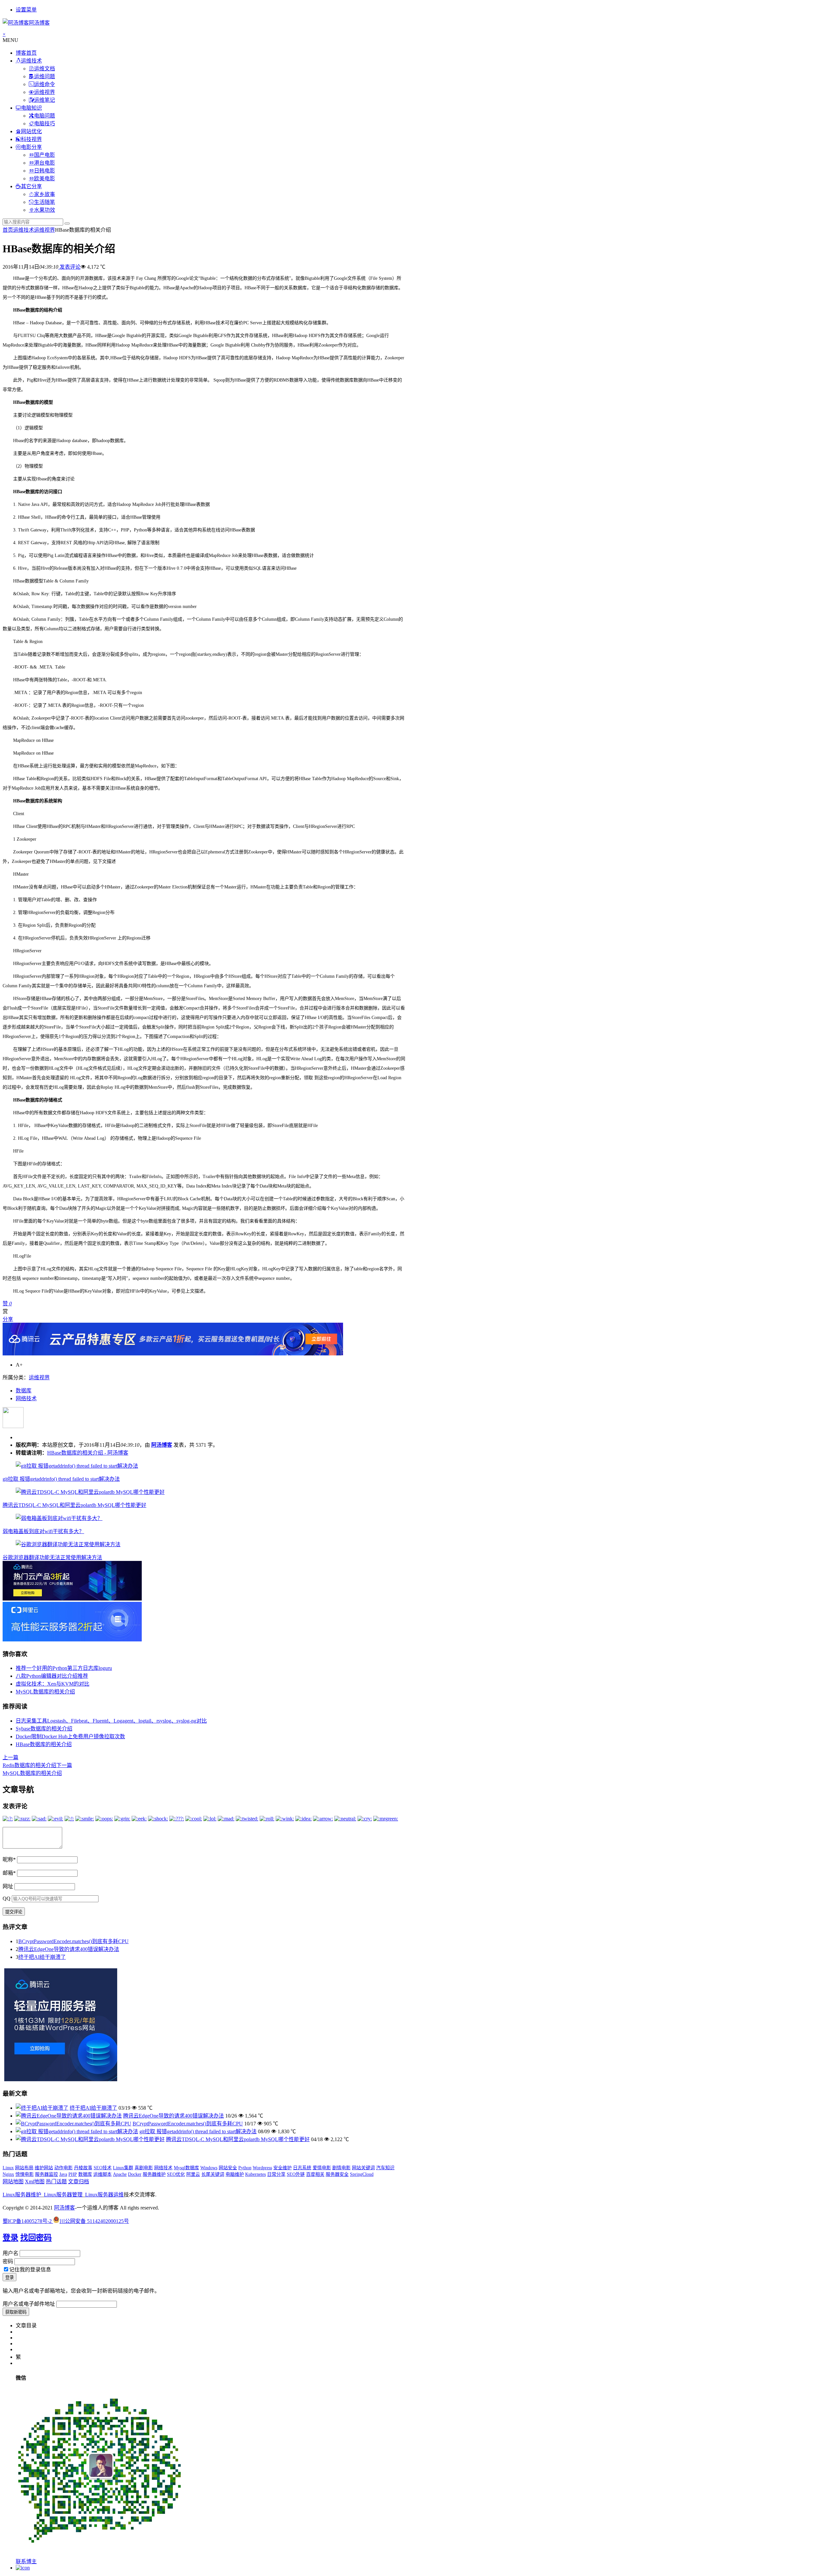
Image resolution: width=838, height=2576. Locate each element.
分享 (8, 1319)
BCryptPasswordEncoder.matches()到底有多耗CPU (73, 1941)
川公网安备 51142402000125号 (94, 2221)
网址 (8, 1886)
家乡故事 (45, 194)
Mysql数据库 (186, 2168)
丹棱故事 (83, 2168)
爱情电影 (322, 2168)
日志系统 (302, 2168)
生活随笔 (45, 202)
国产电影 (45, 155)
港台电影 (45, 163)
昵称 (9, 1860)
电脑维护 (235, 2174)
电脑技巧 (45, 124)
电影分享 (31, 147)
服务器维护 (154, 2174)
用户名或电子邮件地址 (29, 2304)
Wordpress (262, 2168)
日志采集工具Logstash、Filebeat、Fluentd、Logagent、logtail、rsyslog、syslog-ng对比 (111, 1721)
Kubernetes (255, 2174)
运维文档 (45, 69)
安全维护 (282, 2168)
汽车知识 (385, 2168)
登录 (10, 2238)
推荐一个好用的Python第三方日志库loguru (64, 1668)
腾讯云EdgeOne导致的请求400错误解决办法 (69, 1949)
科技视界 (31, 139)
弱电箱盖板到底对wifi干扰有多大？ (43, 1531)
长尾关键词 (213, 2174)
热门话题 (56, 2182)
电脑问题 (45, 116)
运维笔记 (45, 100)
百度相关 (315, 2174)
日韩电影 (45, 171)
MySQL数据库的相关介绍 (45, 1692)
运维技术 (31, 61)
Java (63, 2174)
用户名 (10, 2253)
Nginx (8, 2174)
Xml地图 (35, 2182)
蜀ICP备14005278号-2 (28, 2221)
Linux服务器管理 (63, 2195)
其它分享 (31, 186)
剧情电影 (341, 2168)
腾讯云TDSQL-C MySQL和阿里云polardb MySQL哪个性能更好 (74, 1505)
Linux (8, 2168)
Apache (120, 2174)
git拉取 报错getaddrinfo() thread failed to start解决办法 (61, 1479)
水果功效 (45, 210)
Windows (209, 2168)
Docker (135, 2174)
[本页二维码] (23, 2568)
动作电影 (64, 2168)
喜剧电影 (144, 2168)
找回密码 (36, 2238)
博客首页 (26, 53)
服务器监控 (46, 2174)
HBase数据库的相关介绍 (44, 1744)
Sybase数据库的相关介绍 (44, 1729)
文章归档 (79, 2182)
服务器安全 (337, 2174)
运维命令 (45, 84)
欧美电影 (45, 179)
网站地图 (13, 2182)
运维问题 (45, 76)
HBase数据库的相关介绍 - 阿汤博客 (88, 1453)
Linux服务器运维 (104, 2195)
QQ (7, 1898)
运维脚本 (102, 2174)
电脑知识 (31, 108)
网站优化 (31, 131)
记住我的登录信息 (30, 2270)
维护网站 (44, 2168)
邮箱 (9, 1873)
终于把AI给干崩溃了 (42, 1957)
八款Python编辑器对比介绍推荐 (52, 1676)
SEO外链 (296, 2174)
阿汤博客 (162, 1445)
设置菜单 (26, 10)
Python (245, 2168)
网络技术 (26, 1398)
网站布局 (24, 2168)
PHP (73, 2174)
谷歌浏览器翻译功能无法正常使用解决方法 (52, 1557)
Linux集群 (123, 2168)
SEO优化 (176, 2174)
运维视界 (45, 92)
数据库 (24, 1391)
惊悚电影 (25, 2174)
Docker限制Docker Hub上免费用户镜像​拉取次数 (70, 1736)
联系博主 (26, 2561)
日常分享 (276, 2174)
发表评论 (69, 267)
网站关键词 (363, 2168)
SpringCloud (362, 2174)
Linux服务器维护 (22, 2195)
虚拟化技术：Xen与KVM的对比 (53, 1684)
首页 (8, 230)
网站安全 (228, 2168)
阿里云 (193, 2174)
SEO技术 (103, 2168)
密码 (8, 2261)
